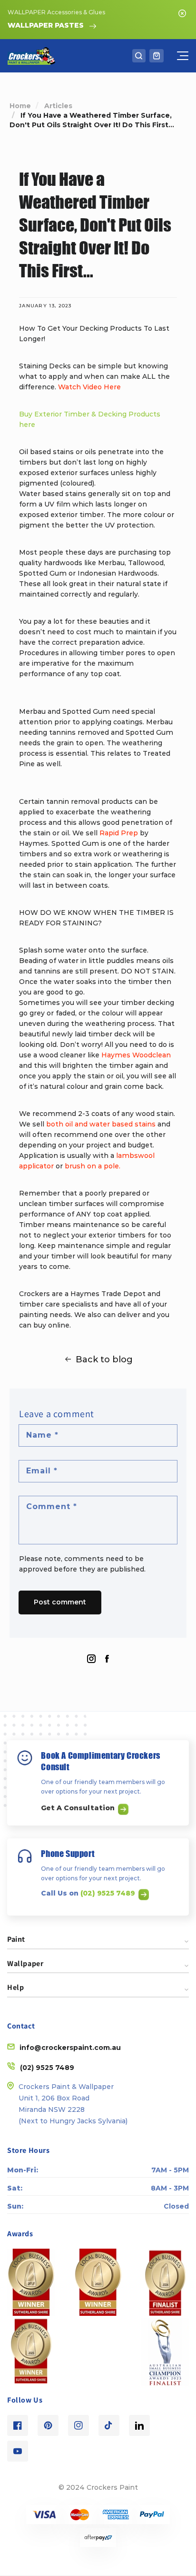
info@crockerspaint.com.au (70, 2048)
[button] (139, 56)
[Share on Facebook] (107, 1659)
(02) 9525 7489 (109, 1893)
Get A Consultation (79, 1808)
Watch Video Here (89, 387)
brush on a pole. (93, 1166)
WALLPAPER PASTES (46, 25)
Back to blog (104, 1359)
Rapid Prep (119, 833)
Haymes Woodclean (136, 1055)
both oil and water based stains (102, 1124)
